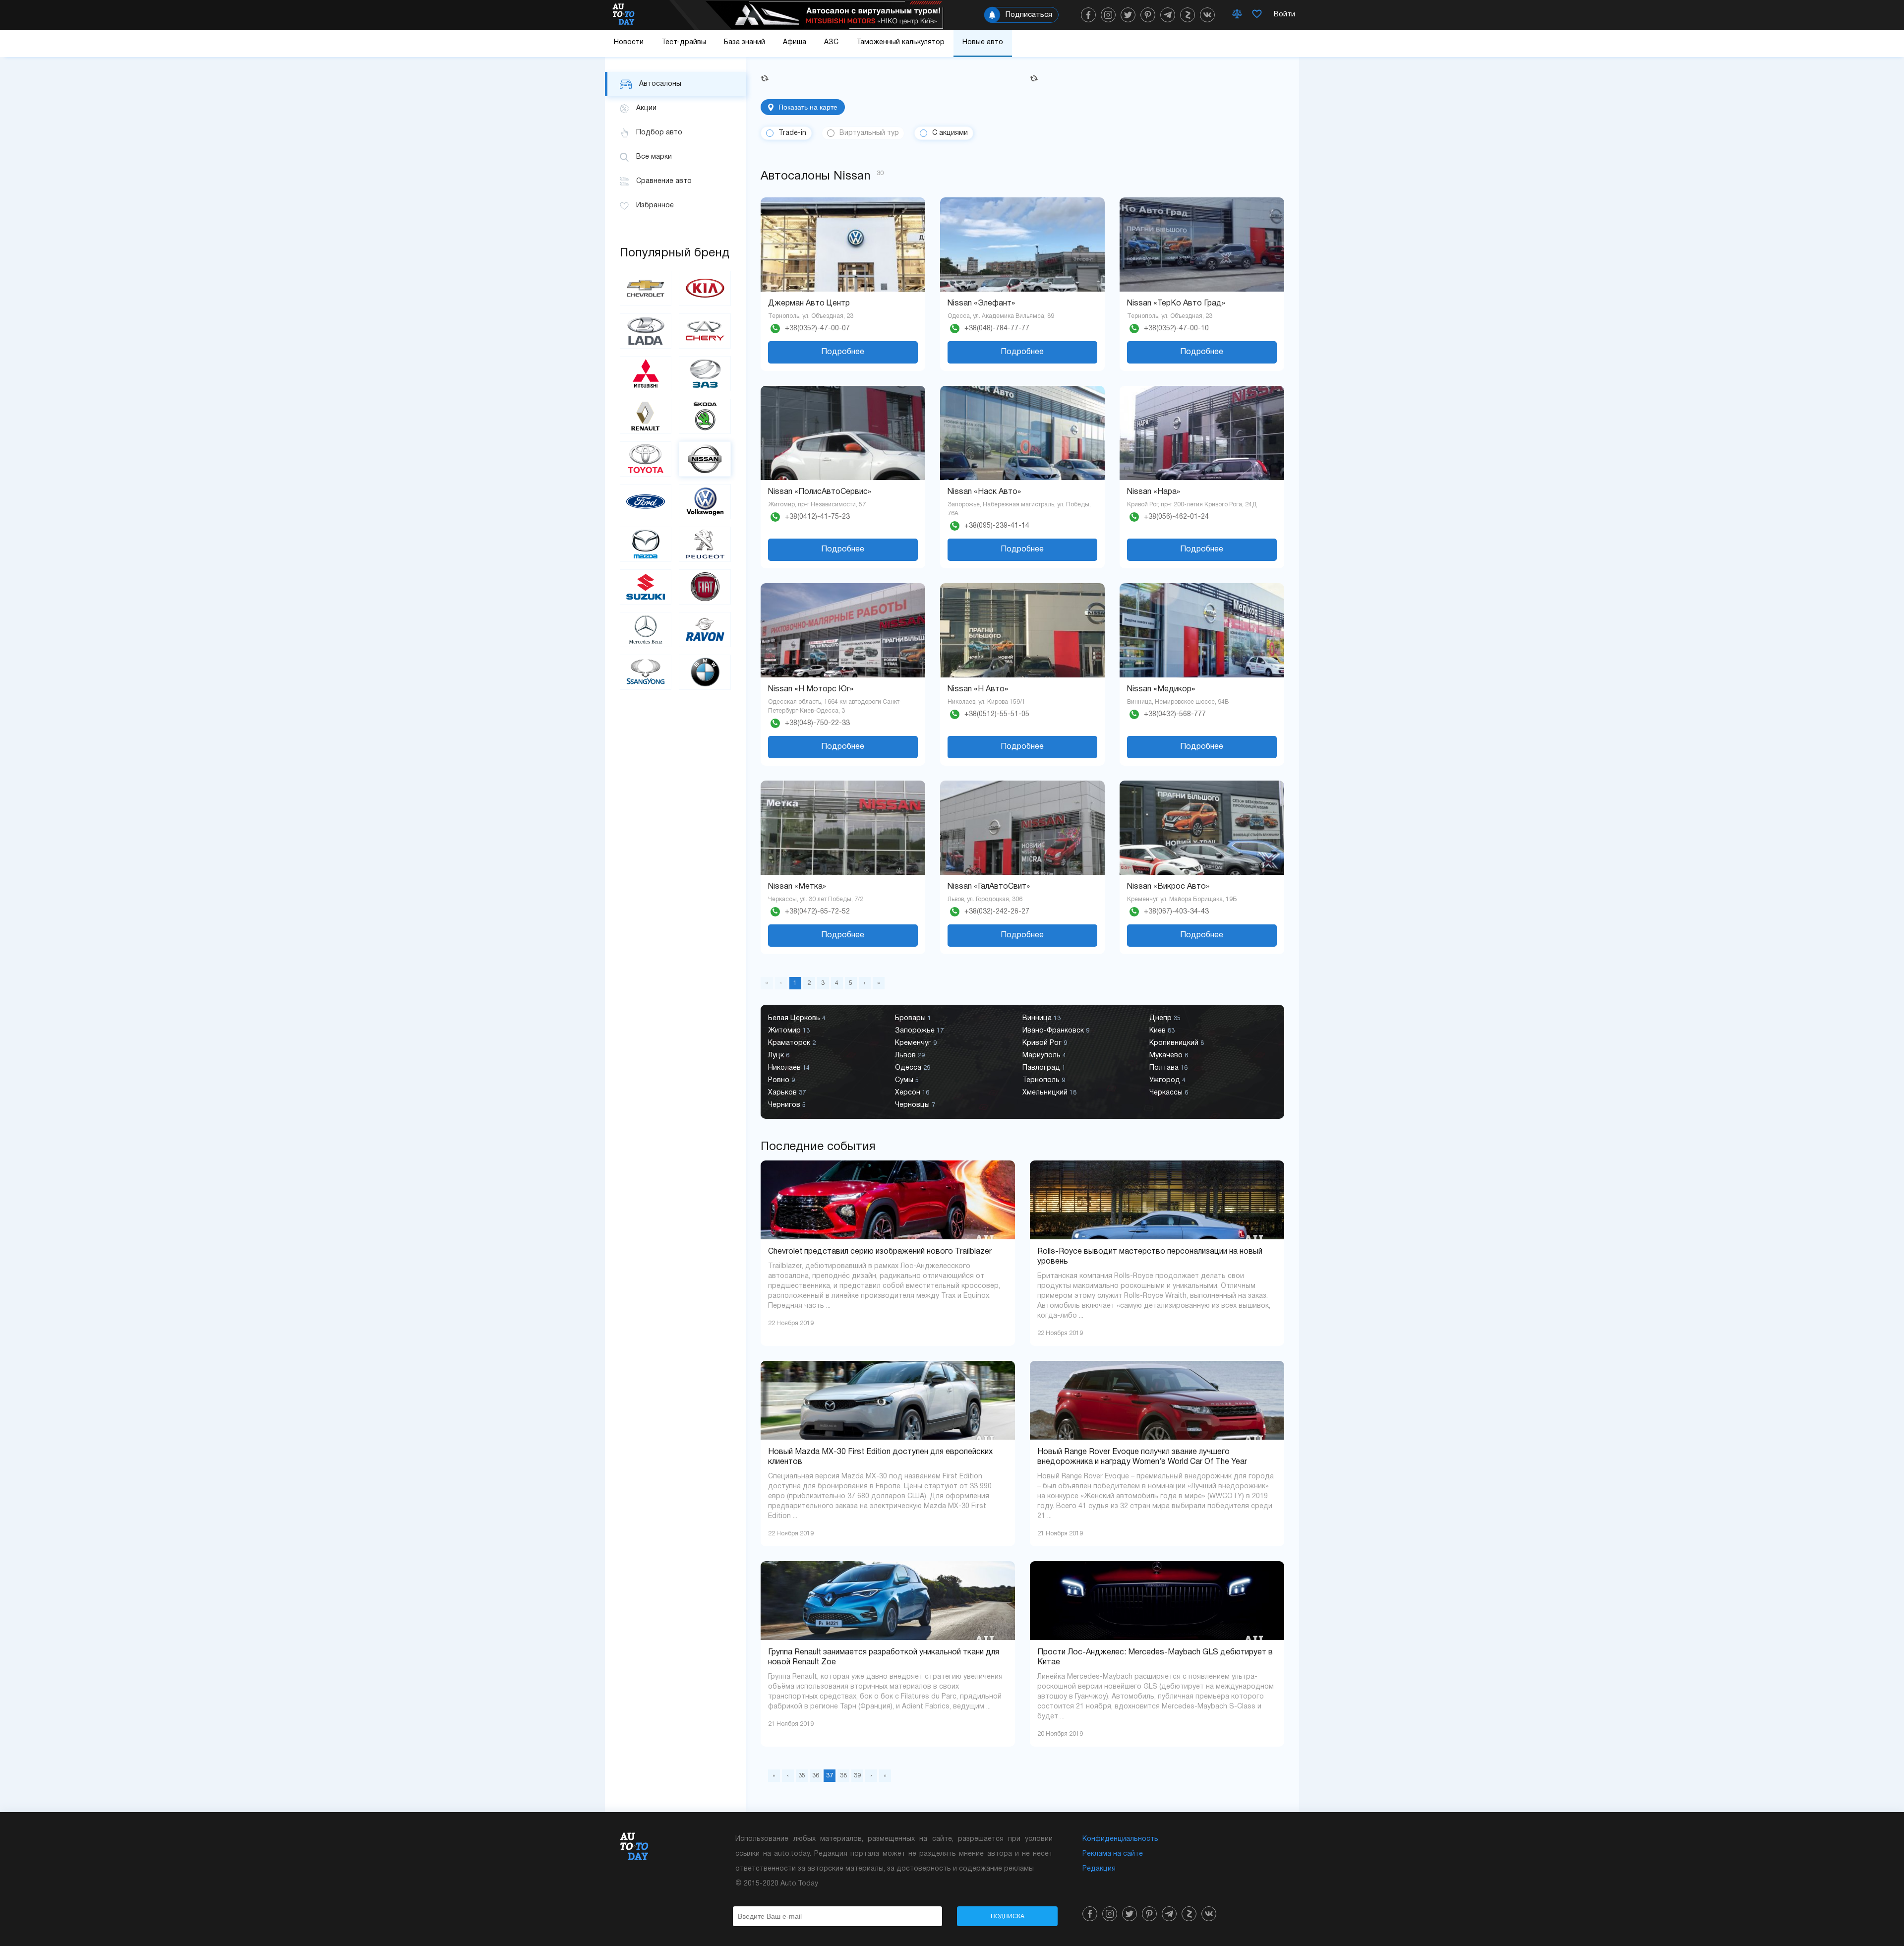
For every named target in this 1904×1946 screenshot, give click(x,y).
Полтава (1168, 1068)
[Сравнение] (1237, 15)
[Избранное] (1257, 15)
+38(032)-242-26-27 (997, 912)
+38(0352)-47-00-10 (1176, 329)
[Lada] (646, 331)
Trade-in (792, 133)
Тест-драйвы (684, 42)
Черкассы (1169, 1093)
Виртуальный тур (869, 133)
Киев (1162, 1031)
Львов (910, 1056)
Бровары (913, 1018)
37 (830, 1776)
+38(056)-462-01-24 (1176, 517)
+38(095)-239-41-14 (997, 526)
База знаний (744, 42)
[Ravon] (705, 630)
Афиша (795, 42)
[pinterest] (1148, 15)
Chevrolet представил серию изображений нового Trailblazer (880, 1252)
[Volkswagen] (705, 502)
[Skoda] (705, 416)
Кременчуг (916, 1043)
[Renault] (646, 416)
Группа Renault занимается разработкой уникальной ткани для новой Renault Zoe (884, 1657)
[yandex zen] (1188, 15)
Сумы (907, 1080)
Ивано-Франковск (1056, 1031)
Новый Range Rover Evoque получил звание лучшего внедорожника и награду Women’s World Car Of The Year (1142, 1457)
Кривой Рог (1045, 1043)
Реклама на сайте (1113, 1854)
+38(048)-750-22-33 (817, 723)
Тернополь (1044, 1080)
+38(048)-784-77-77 (997, 329)
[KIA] (705, 288)
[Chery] (705, 331)
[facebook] (1088, 15)
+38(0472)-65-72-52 (817, 912)
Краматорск (792, 1043)
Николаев (789, 1068)
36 (816, 1776)
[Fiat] (705, 587)
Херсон (912, 1093)
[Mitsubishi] (646, 374)
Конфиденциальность (1120, 1839)
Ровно (781, 1080)
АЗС (831, 42)
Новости (629, 42)
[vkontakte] (1207, 15)
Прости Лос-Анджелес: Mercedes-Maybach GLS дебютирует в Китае (1155, 1657)
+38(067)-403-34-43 (1176, 912)
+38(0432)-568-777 (1175, 714)
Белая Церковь (797, 1018)
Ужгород (1167, 1080)
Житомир (789, 1031)
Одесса (913, 1068)
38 (843, 1776)
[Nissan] (705, 459)
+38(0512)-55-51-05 (997, 714)
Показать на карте (808, 107)
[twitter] (1128, 15)
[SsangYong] (646, 672)
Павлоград (1044, 1068)
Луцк (779, 1056)
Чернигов (787, 1105)
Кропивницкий (1177, 1043)
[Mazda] (646, 544)
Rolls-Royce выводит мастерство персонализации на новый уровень (1150, 1257)
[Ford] (646, 502)
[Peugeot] (705, 544)
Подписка (1008, 1916)
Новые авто (983, 42)
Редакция (1099, 1869)
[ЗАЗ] (705, 374)
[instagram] (1108, 15)
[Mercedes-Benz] (646, 630)
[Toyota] (646, 459)
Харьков (787, 1093)
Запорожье (919, 1031)
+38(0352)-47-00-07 (817, 329)
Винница (1041, 1018)
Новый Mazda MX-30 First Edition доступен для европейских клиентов (880, 1457)
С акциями (950, 133)
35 (802, 1776)
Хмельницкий (1049, 1093)
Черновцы (915, 1105)
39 (857, 1776)
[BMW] (705, 672)
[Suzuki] (646, 587)
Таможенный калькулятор (900, 42)
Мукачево (1169, 1056)
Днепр (1165, 1018)
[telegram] (1168, 15)
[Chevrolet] (646, 288)
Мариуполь (1044, 1056)
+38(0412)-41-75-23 (817, 517)
